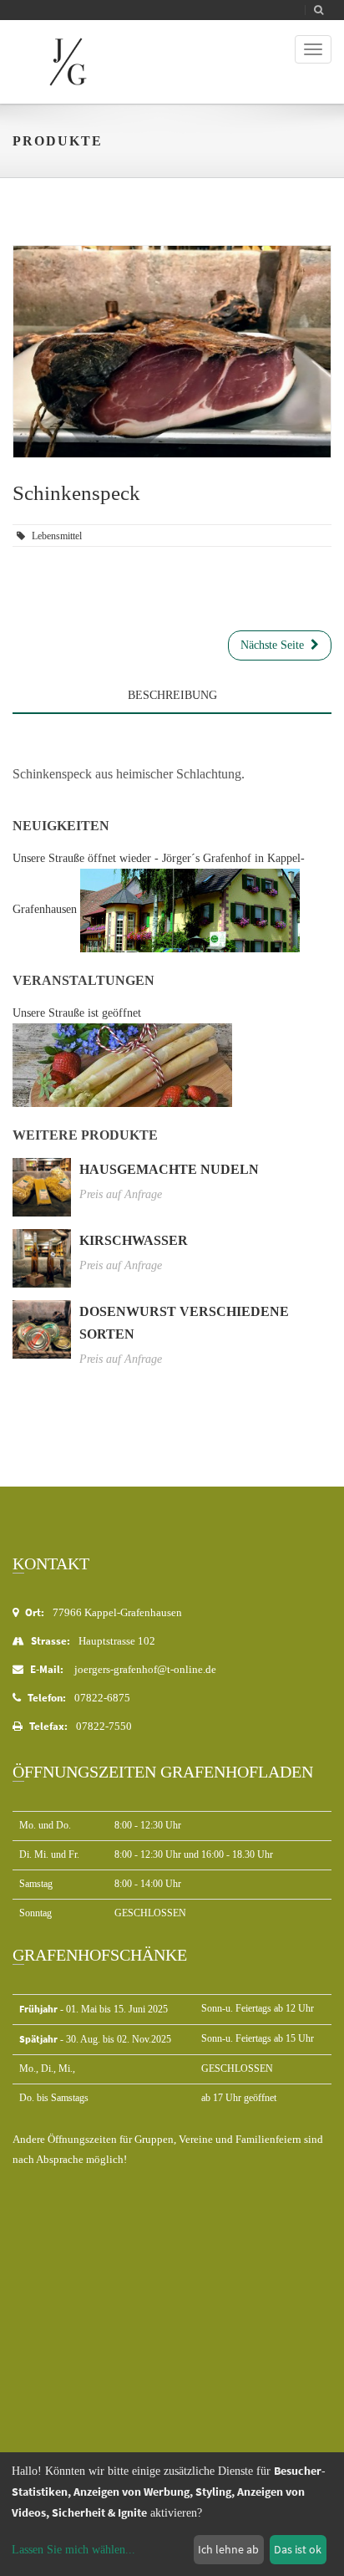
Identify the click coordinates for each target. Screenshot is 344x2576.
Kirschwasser (134, 1240)
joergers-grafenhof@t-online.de (145, 1669)
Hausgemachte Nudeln (169, 1169)
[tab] (172, 727)
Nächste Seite (276, 645)
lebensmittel (57, 536)
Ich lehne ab (228, 2549)
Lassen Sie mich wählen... (73, 2550)
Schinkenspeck (76, 493)
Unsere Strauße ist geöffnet (77, 1013)
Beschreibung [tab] (172, 695)
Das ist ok (298, 2549)
